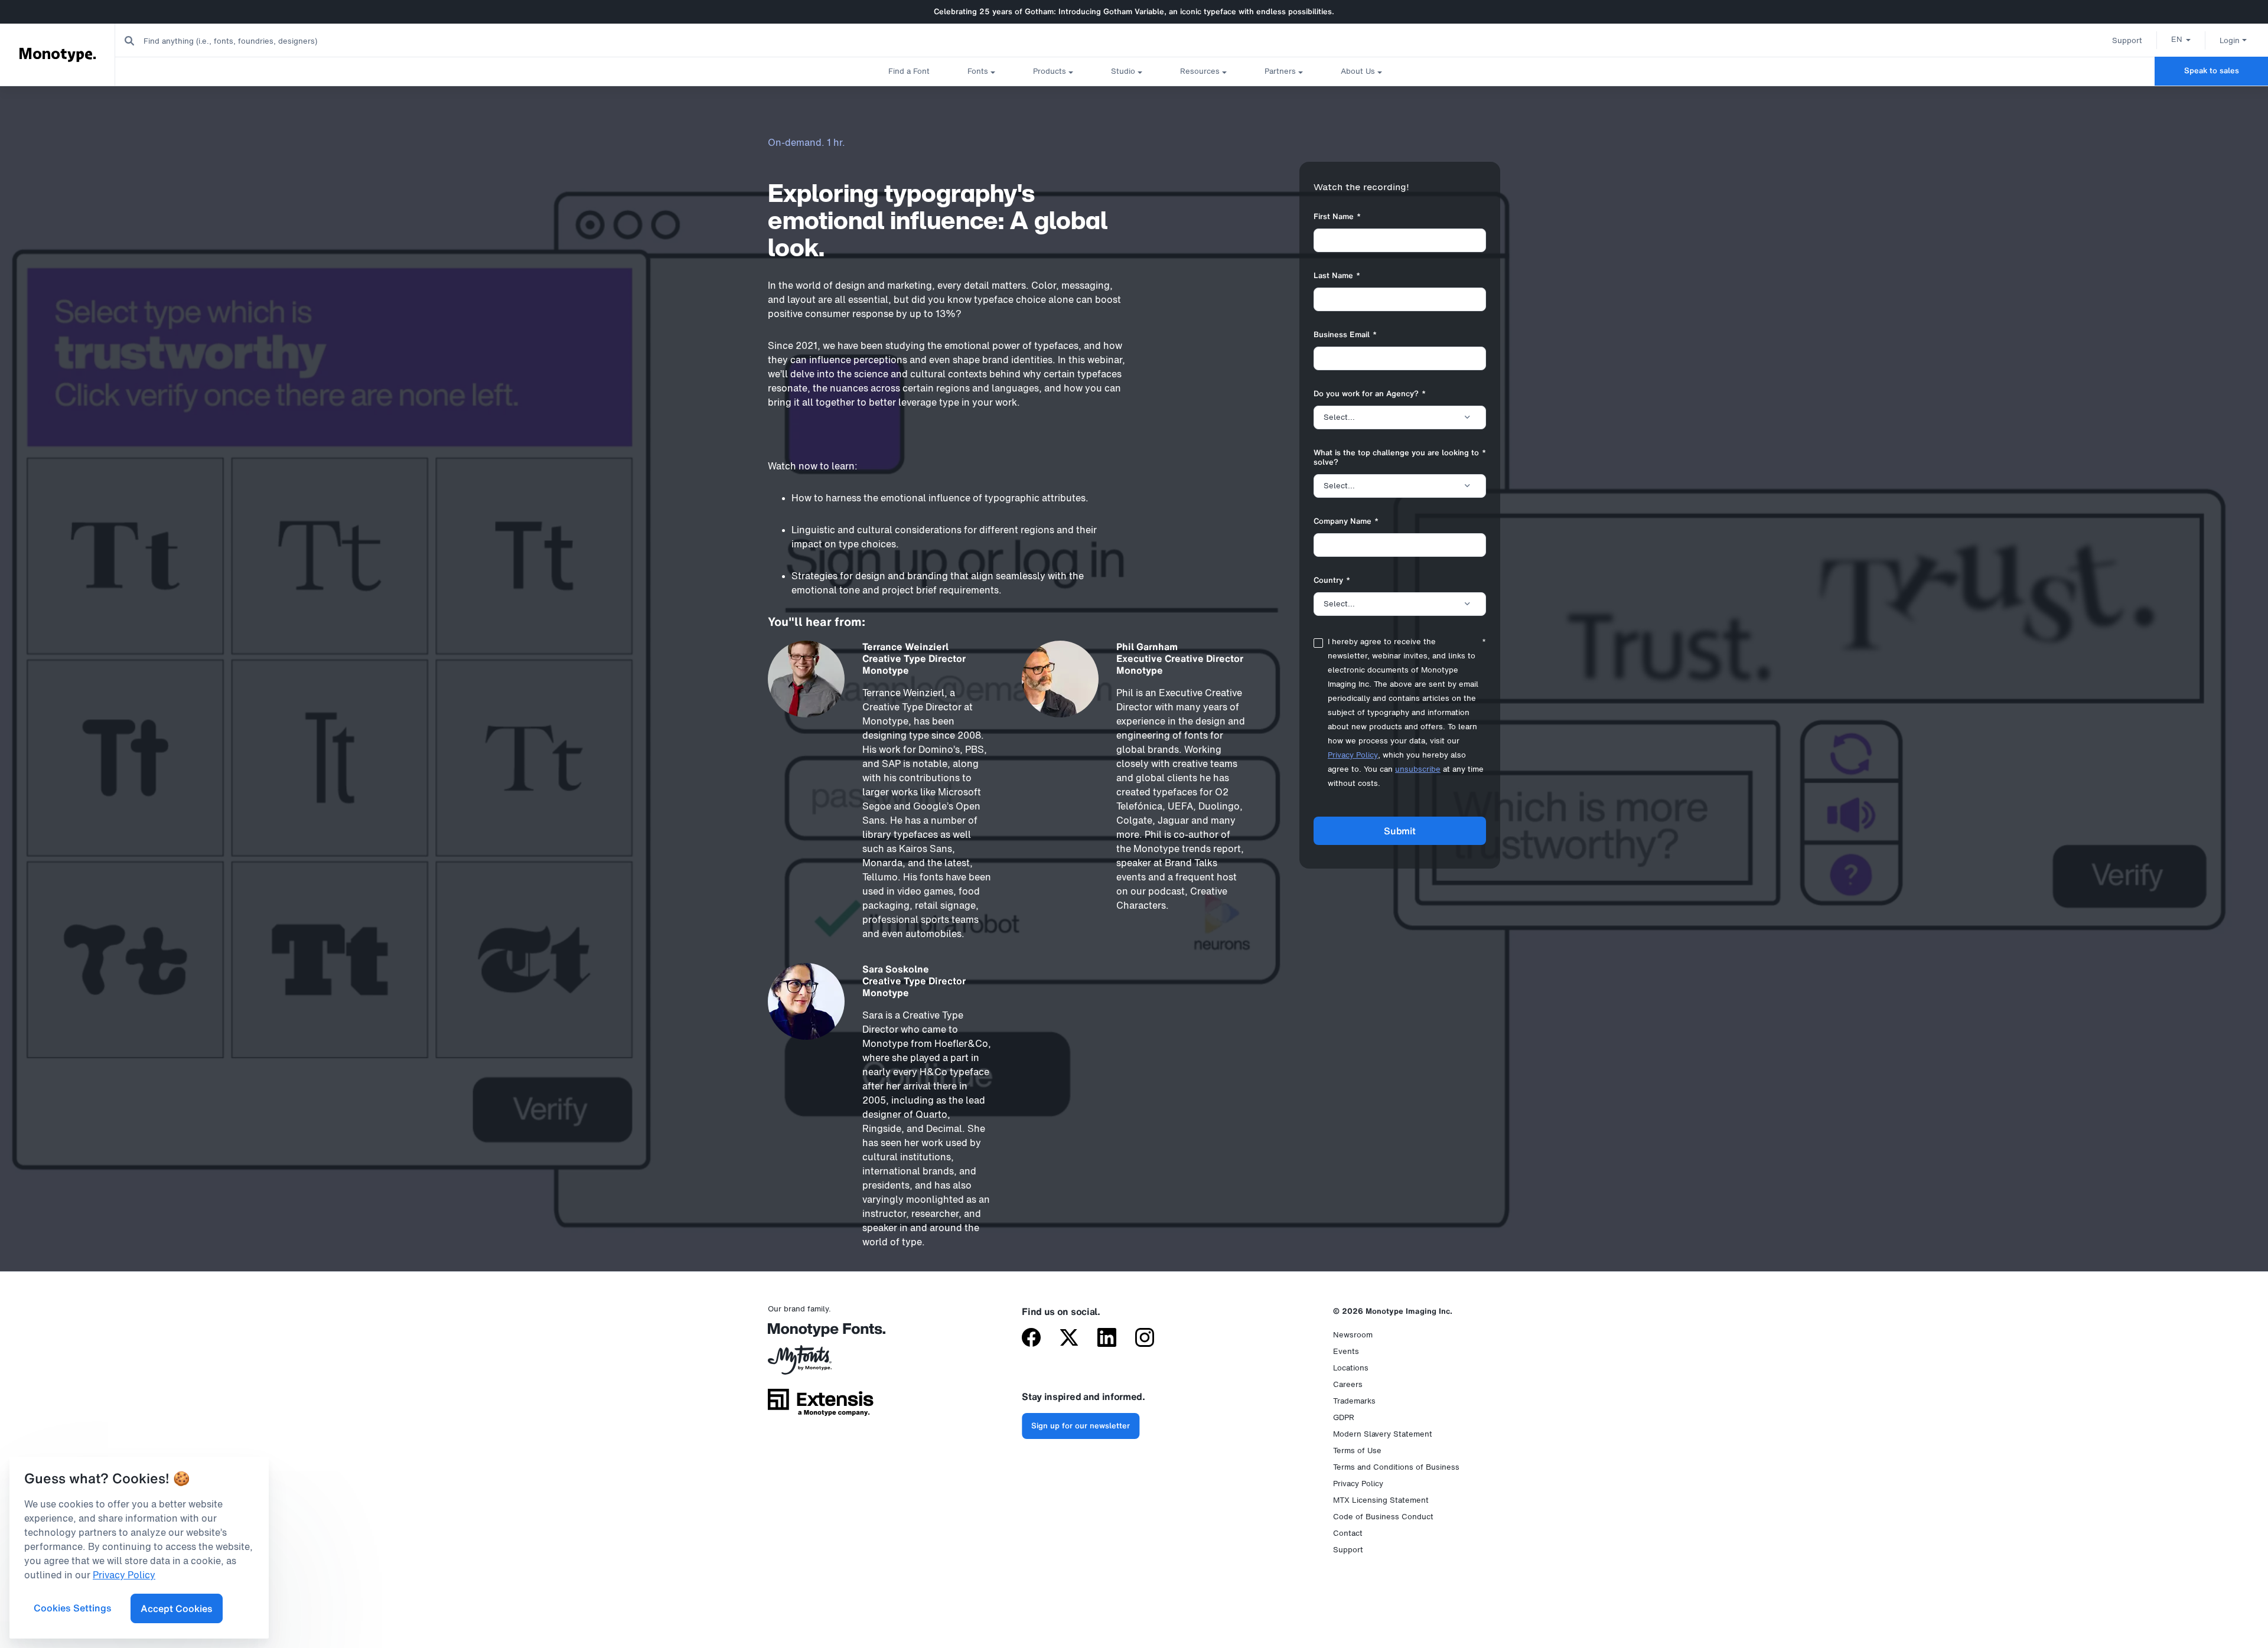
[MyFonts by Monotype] (821, 1364)
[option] (2181, 39)
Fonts (978, 71)
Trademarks (1354, 1401)
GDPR (1344, 1417)
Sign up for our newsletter (1081, 1426)
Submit (1399, 831)
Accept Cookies (177, 1608)
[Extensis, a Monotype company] (821, 1406)
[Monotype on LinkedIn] (1107, 1339)
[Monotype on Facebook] (1031, 1339)
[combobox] (237, 40)
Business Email (1345, 335)
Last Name (1337, 276)
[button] (2181, 39)
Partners (1280, 71)
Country (1332, 581)
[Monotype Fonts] (821, 1334)
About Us (1358, 71)
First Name (1337, 217)
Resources (1200, 71)
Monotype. (58, 54)
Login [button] (2230, 40)
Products (1050, 71)
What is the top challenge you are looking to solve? (1400, 458)
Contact (1348, 1533)
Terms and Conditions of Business (1396, 1467)
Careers (1348, 1384)
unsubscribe (1418, 769)
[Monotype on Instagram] (1145, 1339)
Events (1346, 1351)
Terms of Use (1357, 1450)
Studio (1123, 71)
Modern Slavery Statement (1383, 1434)
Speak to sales (2212, 71)
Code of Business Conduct (1383, 1517)
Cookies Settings (73, 1608)
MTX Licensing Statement (1381, 1500)
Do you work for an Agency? (1370, 394)
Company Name (1346, 522)
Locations (1351, 1368)
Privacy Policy (1353, 755)
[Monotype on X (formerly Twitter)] (1069, 1339)
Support (2127, 40)
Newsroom (1353, 1335)
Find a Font (909, 71)
